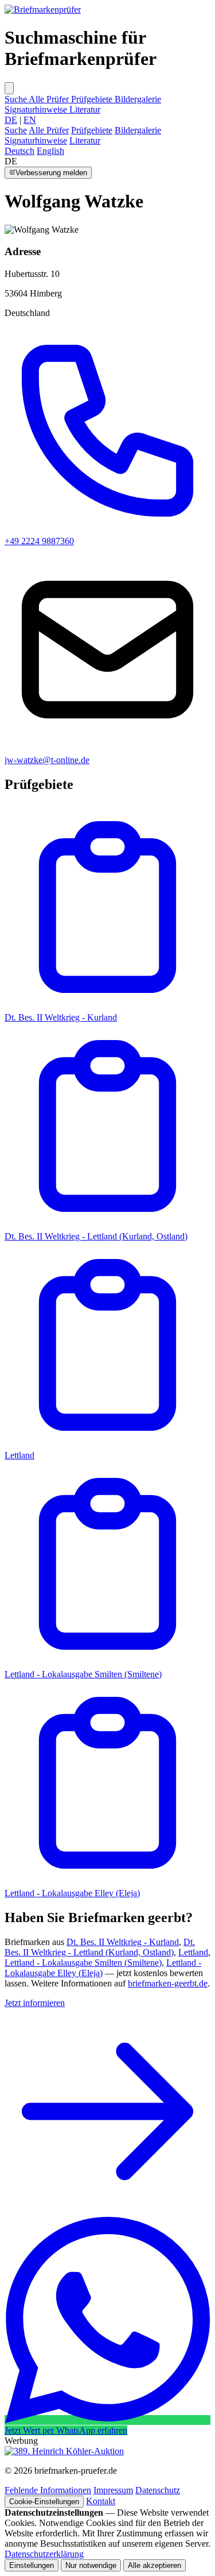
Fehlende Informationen (48, 2490)
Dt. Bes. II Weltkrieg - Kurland (61, 1017)
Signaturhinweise (37, 109)
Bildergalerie (138, 99)
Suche (17, 99)
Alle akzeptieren (155, 2565)
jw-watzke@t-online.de (47, 760)
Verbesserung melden (51, 173)
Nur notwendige (91, 2565)
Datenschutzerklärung (44, 2554)
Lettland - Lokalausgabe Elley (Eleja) (72, 1893)
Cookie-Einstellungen (44, 2502)
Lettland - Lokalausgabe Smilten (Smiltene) (83, 1674)
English (50, 151)
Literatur (85, 109)
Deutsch (19, 151)
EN (30, 120)
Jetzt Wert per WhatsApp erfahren (66, 2430)
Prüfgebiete (93, 99)
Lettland (193, 1952)
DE (11, 120)
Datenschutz (158, 2490)
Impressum (113, 2490)
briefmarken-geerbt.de (168, 1983)
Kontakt (101, 2501)
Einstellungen (32, 2565)
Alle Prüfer (50, 99)
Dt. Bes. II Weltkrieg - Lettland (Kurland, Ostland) (96, 1236)
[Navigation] (9, 88)
